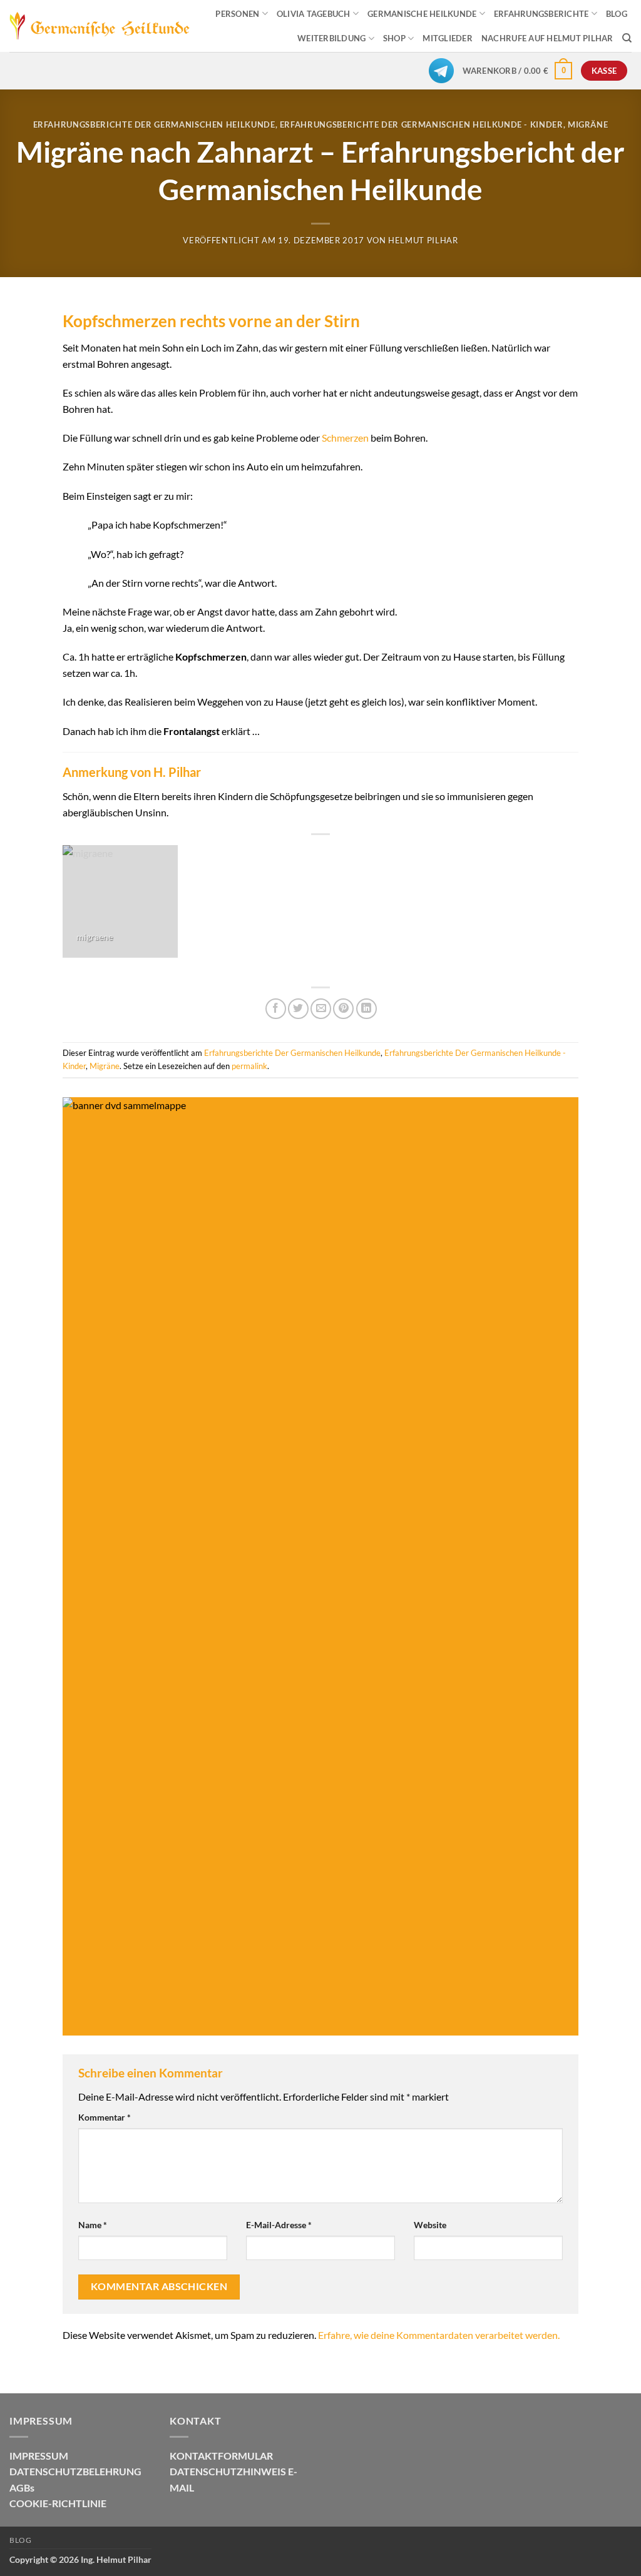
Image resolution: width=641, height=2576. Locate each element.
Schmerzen (345, 438)
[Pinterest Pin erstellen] (343, 1009)
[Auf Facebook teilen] (276, 1009)
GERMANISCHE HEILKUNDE (422, 14)
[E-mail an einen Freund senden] (321, 1009)
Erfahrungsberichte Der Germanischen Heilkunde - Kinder (422, 124)
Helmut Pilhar (423, 240)
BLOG (617, 14)
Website (430, 2225)
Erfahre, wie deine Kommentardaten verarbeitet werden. (439, 2335)
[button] (518, 71)
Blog (20, 2540)
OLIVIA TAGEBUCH (314, 14)
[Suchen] (627, 38)
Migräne (588, 124)
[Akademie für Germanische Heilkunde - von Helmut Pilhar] (100, 26)
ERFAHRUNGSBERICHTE (541, 14)
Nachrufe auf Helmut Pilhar (547, 38)
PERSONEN (237, 14)
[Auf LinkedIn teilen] (367, 1009)
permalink (249, 1066)
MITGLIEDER (448, 38)
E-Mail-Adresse (279, 2225)
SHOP (394, 38)
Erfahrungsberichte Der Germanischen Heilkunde (154, 124)
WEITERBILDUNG (331, 38)
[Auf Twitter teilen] (298, 1009)
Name (93, 2225)
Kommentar (105, 2117)
